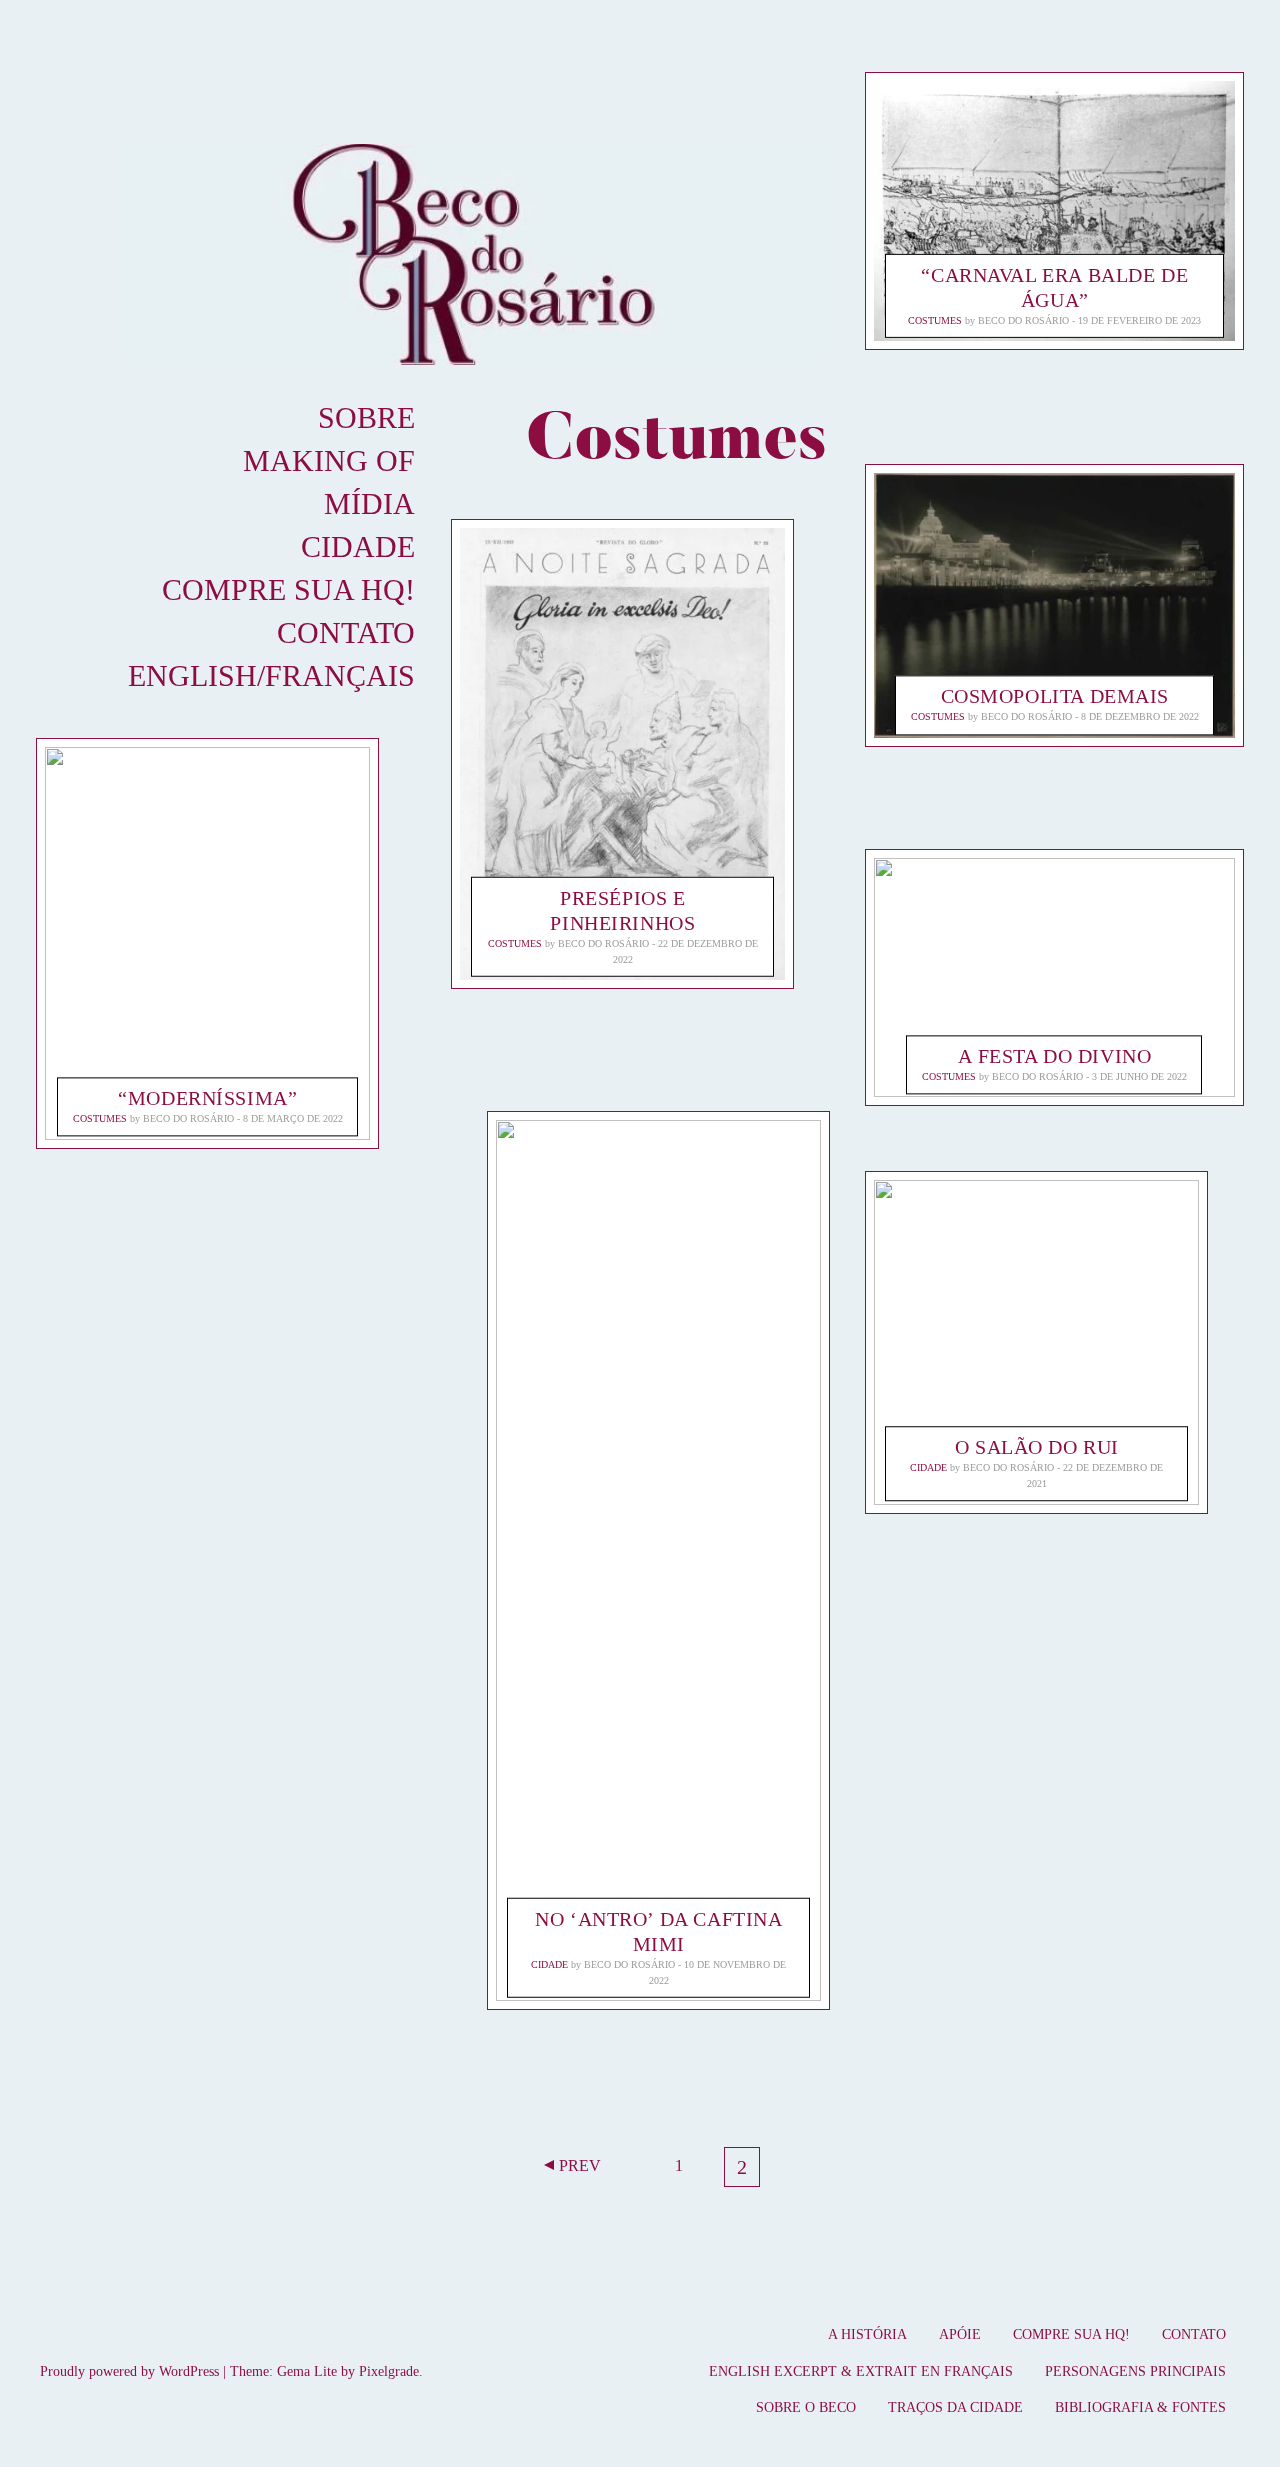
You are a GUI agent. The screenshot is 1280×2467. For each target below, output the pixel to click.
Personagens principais (1135, 2371)
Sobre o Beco (806, 2407)
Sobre (366, 417)
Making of (329, 460)
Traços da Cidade (955, 2407)
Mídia (369, 503)
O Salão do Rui (1037, 1448)
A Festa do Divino (1055, 1055)
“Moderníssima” (207, 1098)
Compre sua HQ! (288, 589)
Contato (346, 632)
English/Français (271, 675)
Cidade (358, 546)
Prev (580, 2165)
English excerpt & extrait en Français (861, 2371)
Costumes (100, 1118)
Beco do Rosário (188, 1118)
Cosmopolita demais (1055, 697)
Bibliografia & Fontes (1140, 2407)
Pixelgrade (389, 2371)
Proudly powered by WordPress (129, 2371)
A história (867, 2334)
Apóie (960, 2334)
